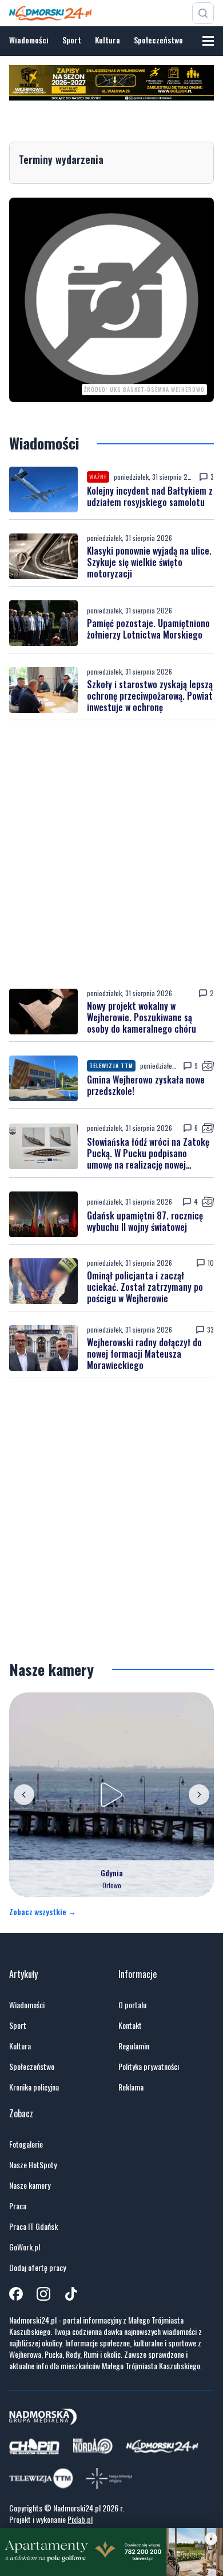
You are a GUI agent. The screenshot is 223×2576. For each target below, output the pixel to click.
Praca (18, 2206)
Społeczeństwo (158, 40)
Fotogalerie (26, 2144)
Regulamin (134, 2046)
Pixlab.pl (80, 2519)
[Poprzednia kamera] (24, 1795)
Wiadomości (29, 40)
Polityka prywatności (149, 2067)
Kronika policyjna (34, 2087)
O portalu (132, 2005)
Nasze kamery (30, 2185)
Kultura (107, 40)
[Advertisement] (111, 854)
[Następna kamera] (199, 1795)
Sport (72, 40)
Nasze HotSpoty (33, 2165)
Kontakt (130, 2025)
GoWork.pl (25, 2247)
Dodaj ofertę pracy (37, 2268)
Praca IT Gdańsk (33, 2226)
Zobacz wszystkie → (43, 1912)
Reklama (131, 2087)
